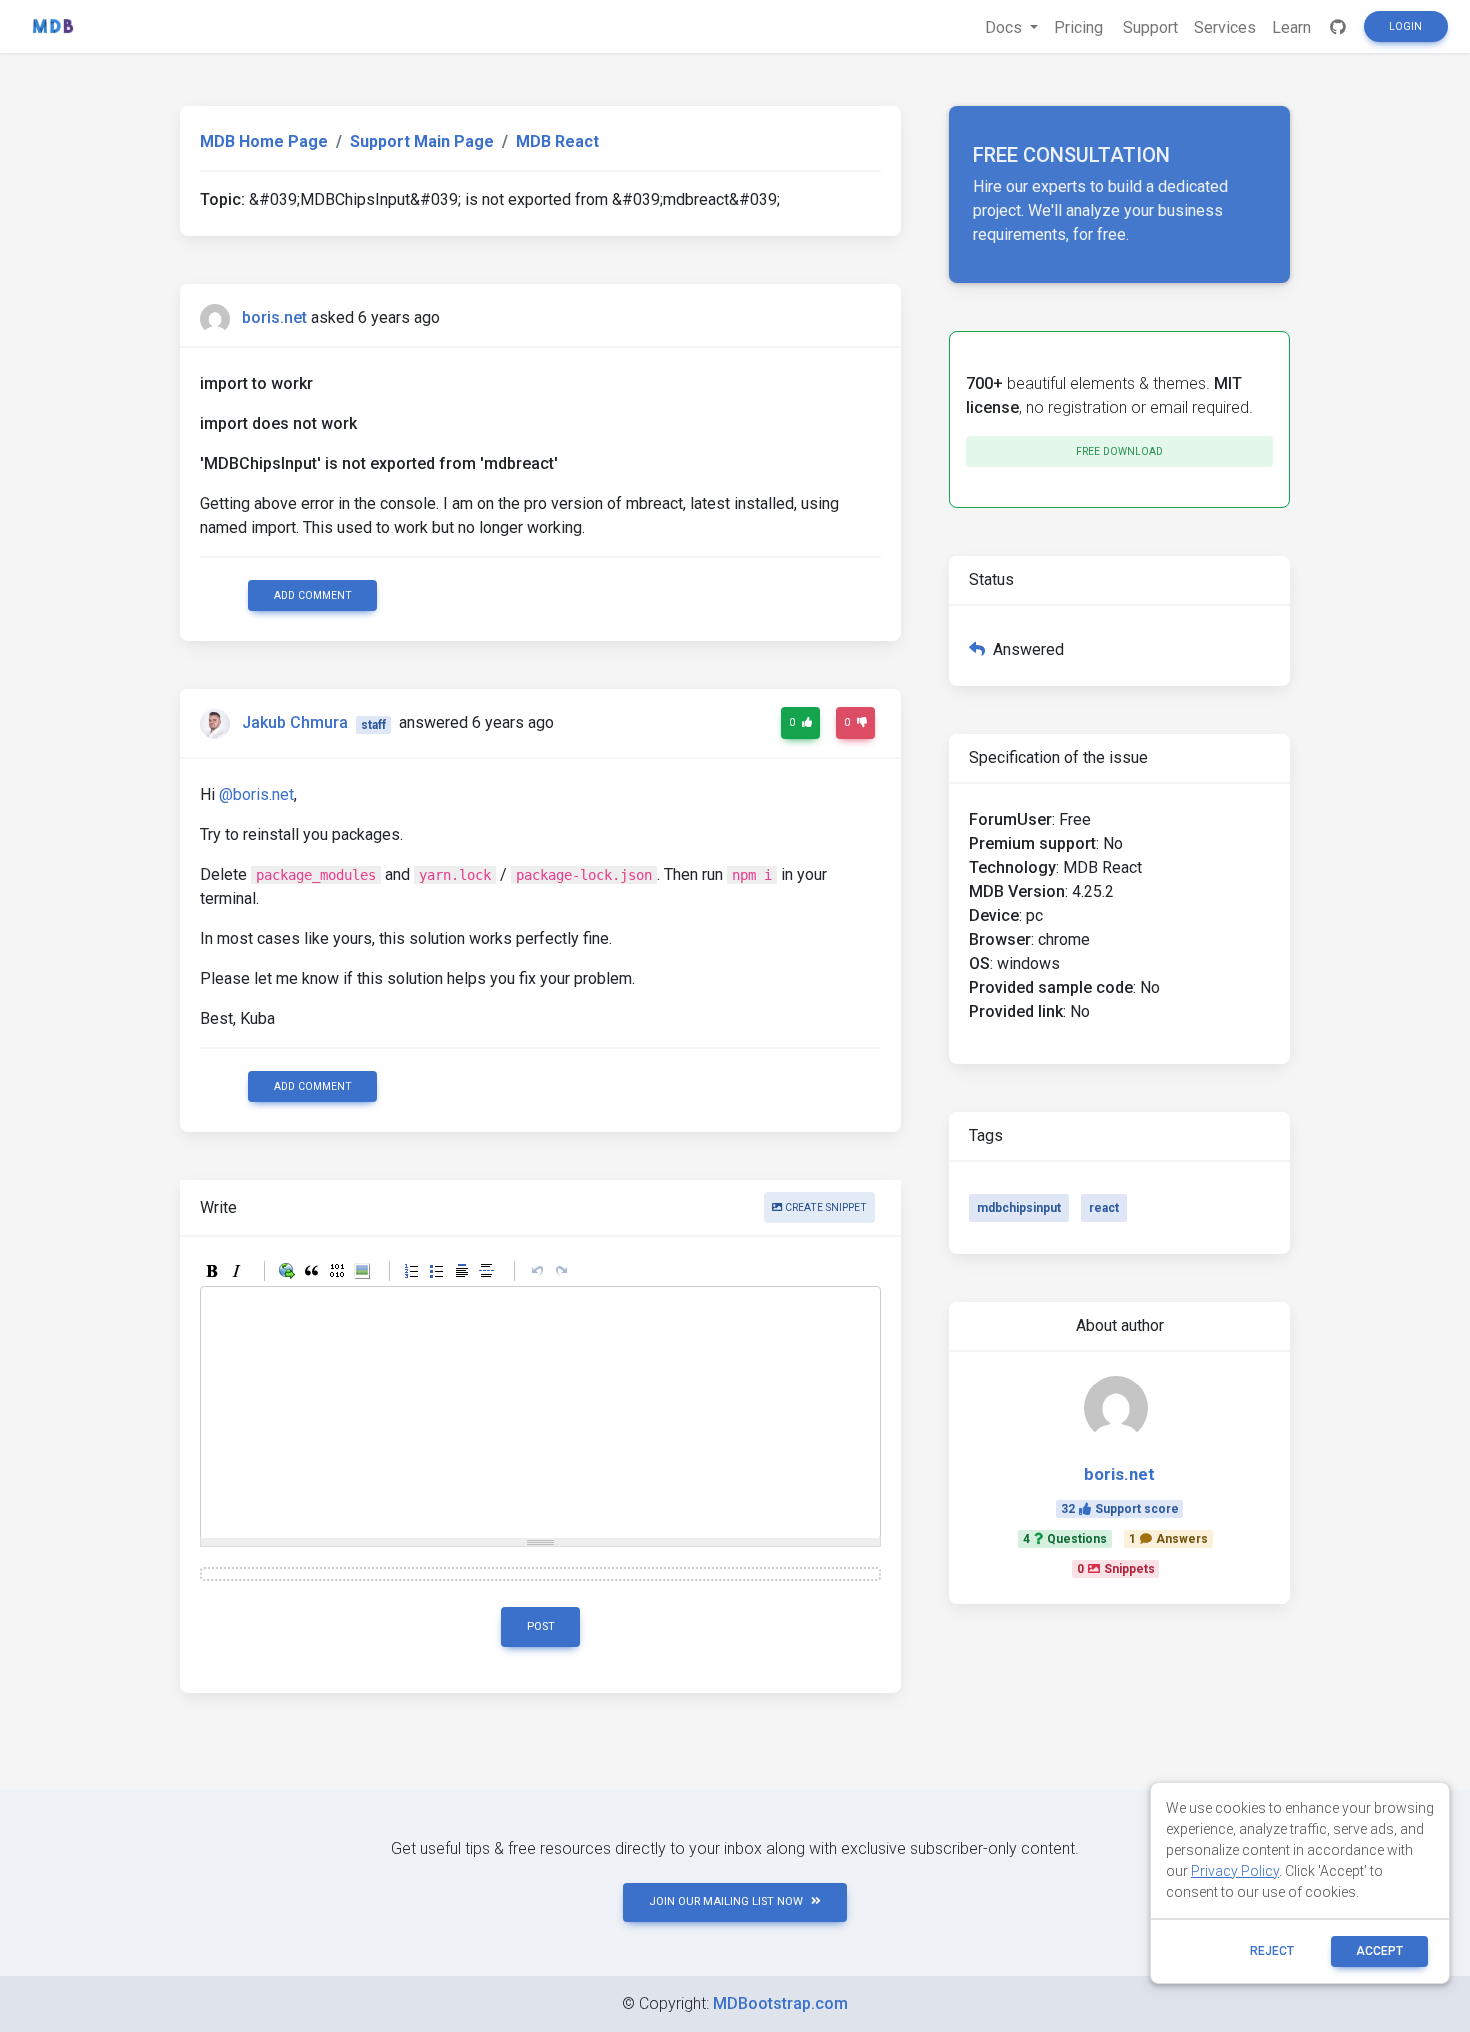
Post (541, 1626)
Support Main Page (422, 141)
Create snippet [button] (824, 1207)
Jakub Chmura (295, 723)
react (1104, 1208)
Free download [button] (1119, 451)
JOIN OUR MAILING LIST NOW (726, 1901)
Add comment (313, 595)
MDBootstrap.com (780, 2003)
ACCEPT (1379, 1951)
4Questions (1065, 1539)
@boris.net (256, 794)
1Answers (1168, 1539)
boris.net (274, 317)
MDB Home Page (264, 141)
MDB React (557, 141)
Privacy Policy (1235, 1871)
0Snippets (1116, 1569)
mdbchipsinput (1019, 1208)
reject (1272, 1951)
